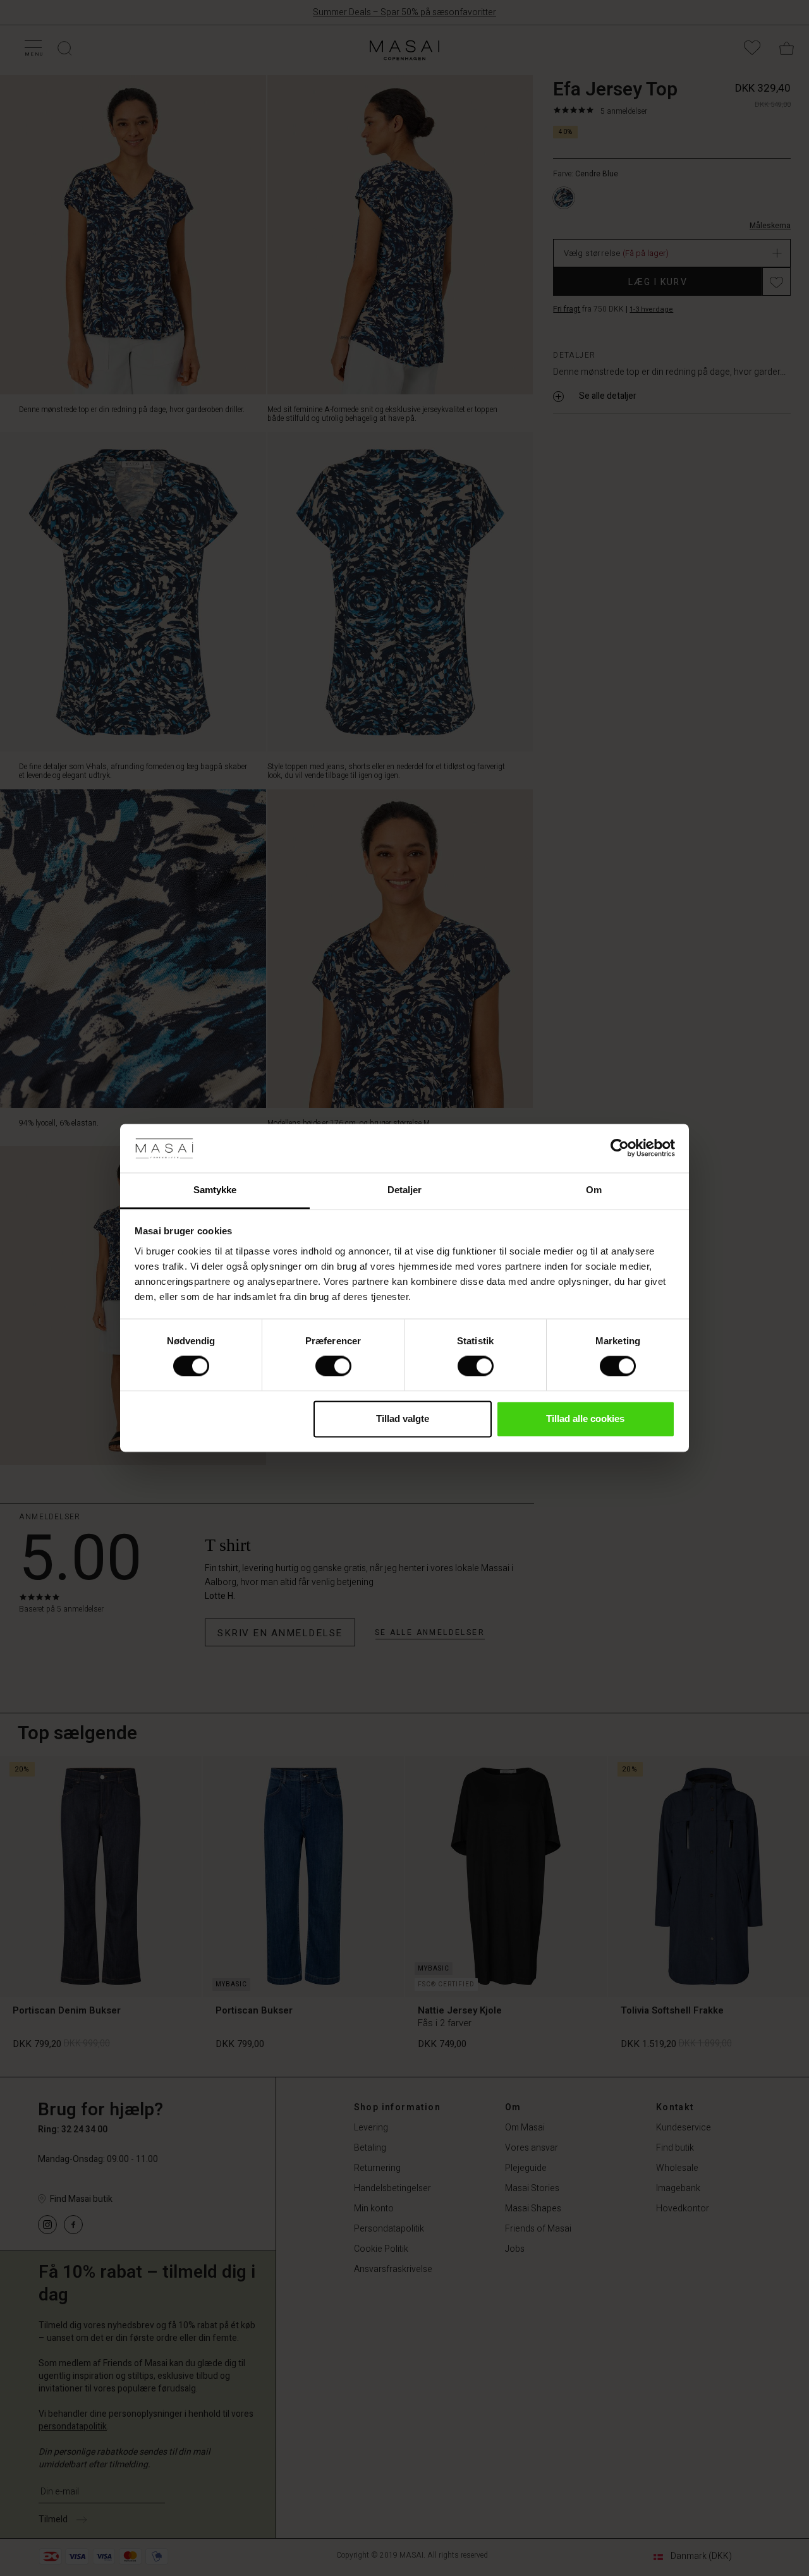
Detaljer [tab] (405, 1190)
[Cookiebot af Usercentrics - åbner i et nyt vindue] (620, 1148)
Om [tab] (594, 1190)
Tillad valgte (403, 1419)
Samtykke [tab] (215, 1190)
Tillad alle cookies (585, 1419)
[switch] (333, 1366)
